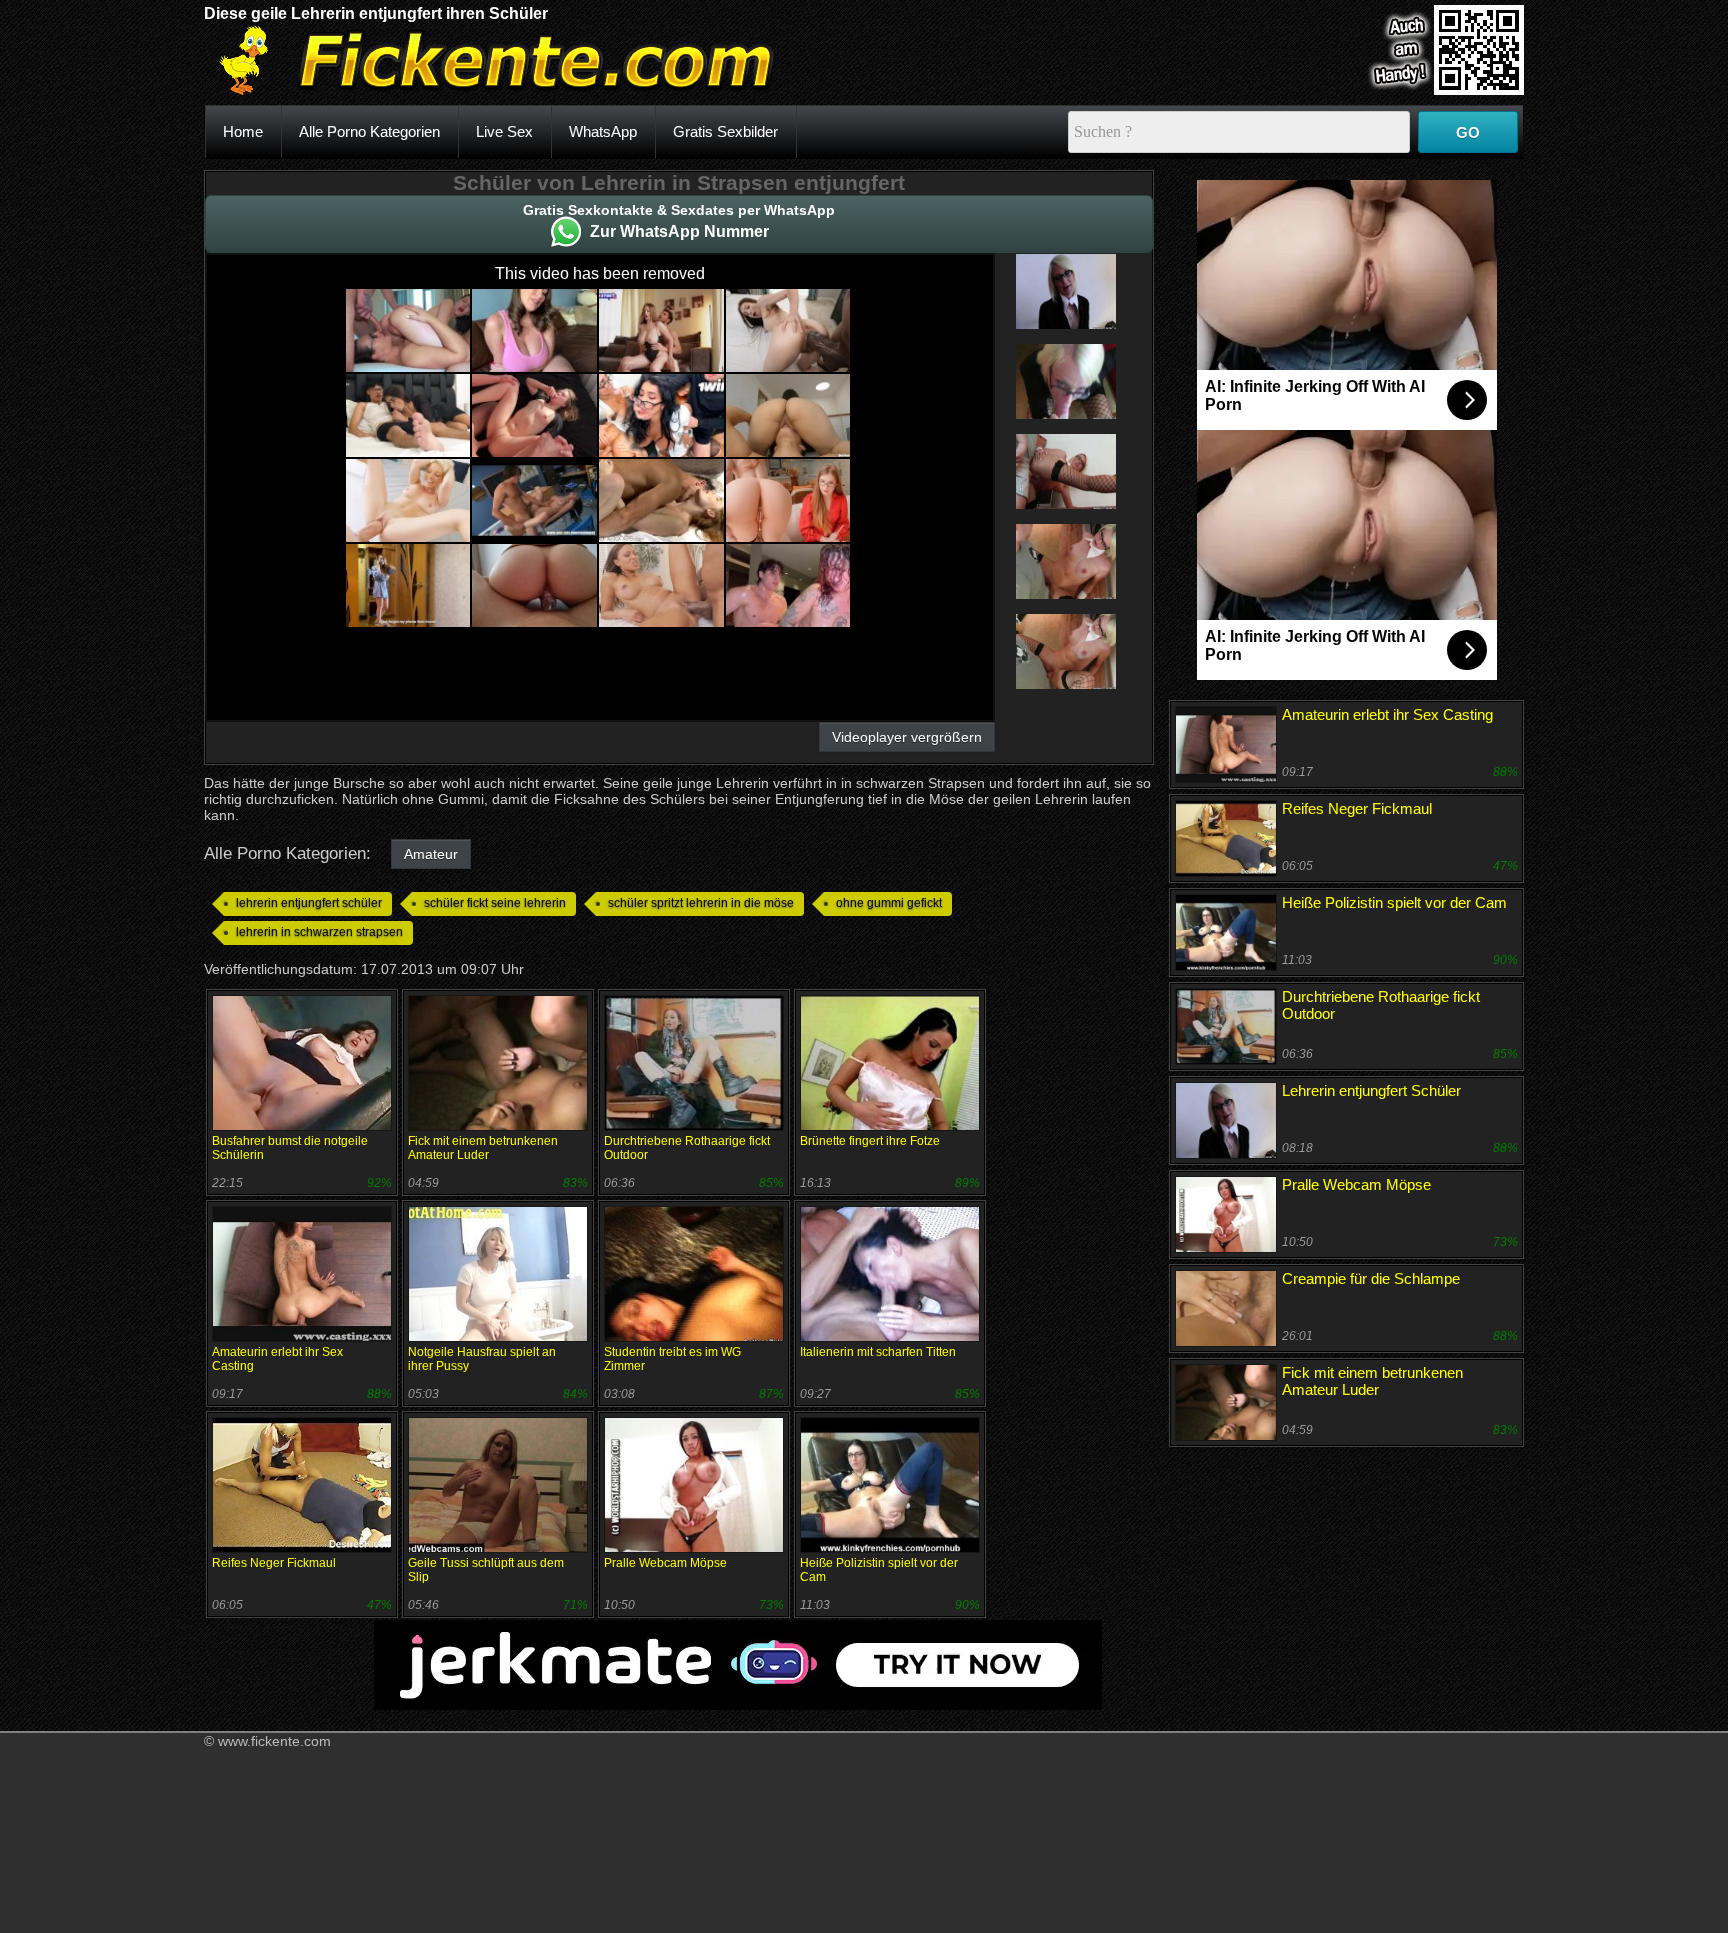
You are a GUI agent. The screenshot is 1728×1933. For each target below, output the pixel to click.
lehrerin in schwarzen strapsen (319, 932)
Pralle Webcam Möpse (665, 1563)
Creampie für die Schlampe (1371, 1278)
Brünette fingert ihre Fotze (870, 1141)
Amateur (431, 854)
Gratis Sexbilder (725, 131)
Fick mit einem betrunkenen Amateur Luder (483, 1148)
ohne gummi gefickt (889, 903)
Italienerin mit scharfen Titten (878, 1352)
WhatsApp (603, 131)
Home (243, 131)
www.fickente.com (274, 1741)
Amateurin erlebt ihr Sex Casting (1387, 714)
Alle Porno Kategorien (369, 131)
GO (1468, 132)
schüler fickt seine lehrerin (495, 903)
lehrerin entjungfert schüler (309, 903)
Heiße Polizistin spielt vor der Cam (1394, 902)
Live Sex (504, 131)
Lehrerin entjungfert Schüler (1371, 1090)
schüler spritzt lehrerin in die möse (701, 903)
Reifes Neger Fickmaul (274, 1563)
